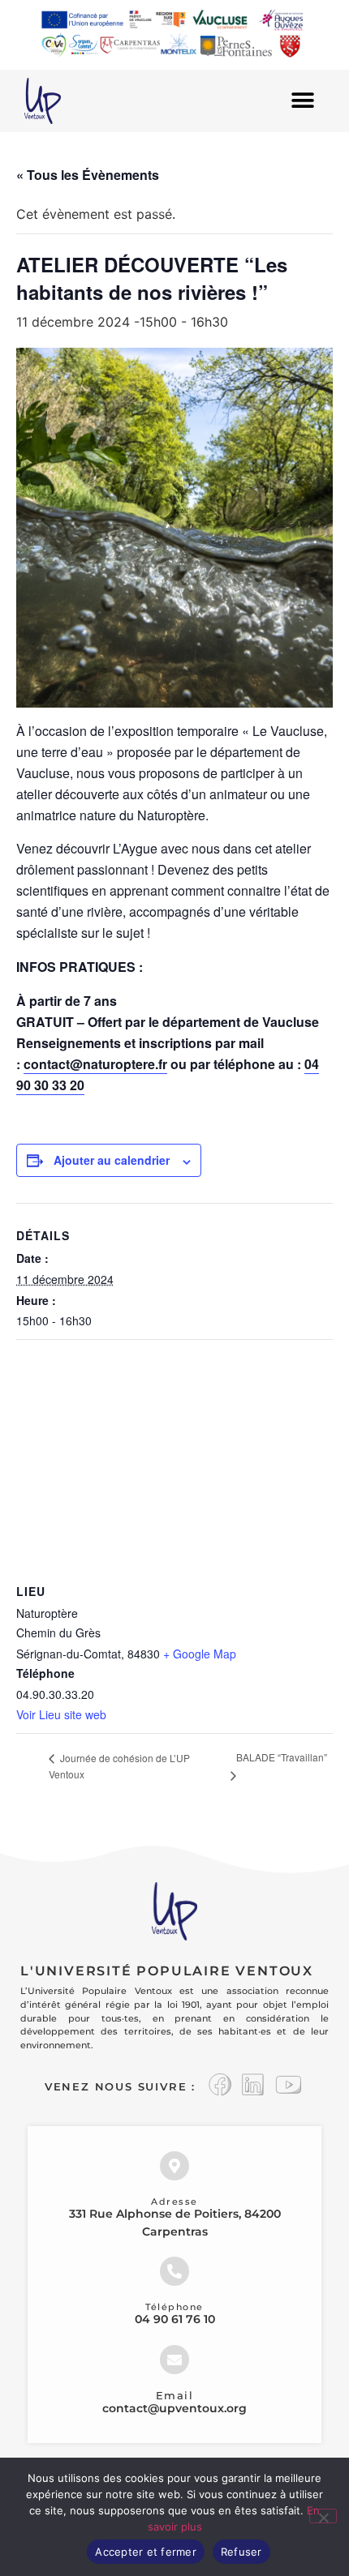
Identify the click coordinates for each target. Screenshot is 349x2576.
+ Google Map (200, 1654)
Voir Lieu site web (61, 1714)
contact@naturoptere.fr (95, 1064)
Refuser (241, 2552)
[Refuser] (323, 2516)
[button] (302, 101)
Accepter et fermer (146, 2552)
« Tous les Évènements (88, 175)
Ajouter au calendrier (112, 1160)
